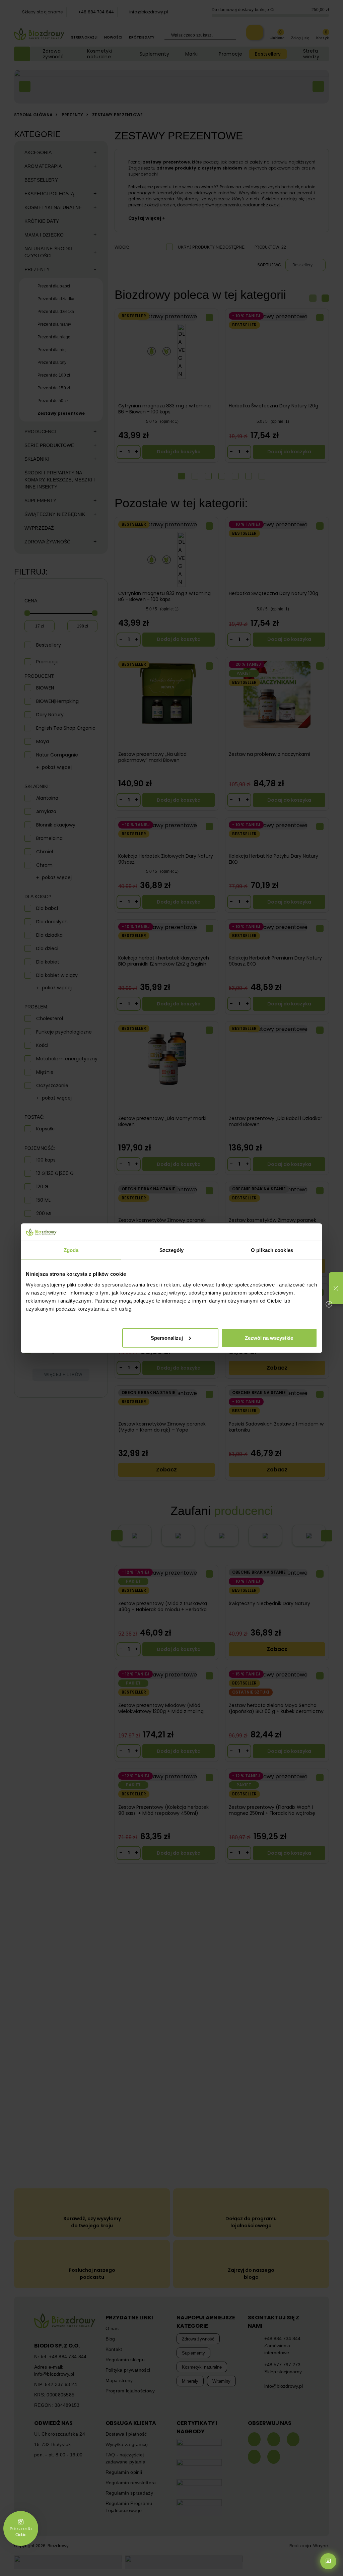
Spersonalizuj (167, 1338)
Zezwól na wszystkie (269, 1338)
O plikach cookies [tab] (272, 1250)
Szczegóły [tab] (172, 1250)
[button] (336, 1288)
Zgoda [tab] (71, 1250)
